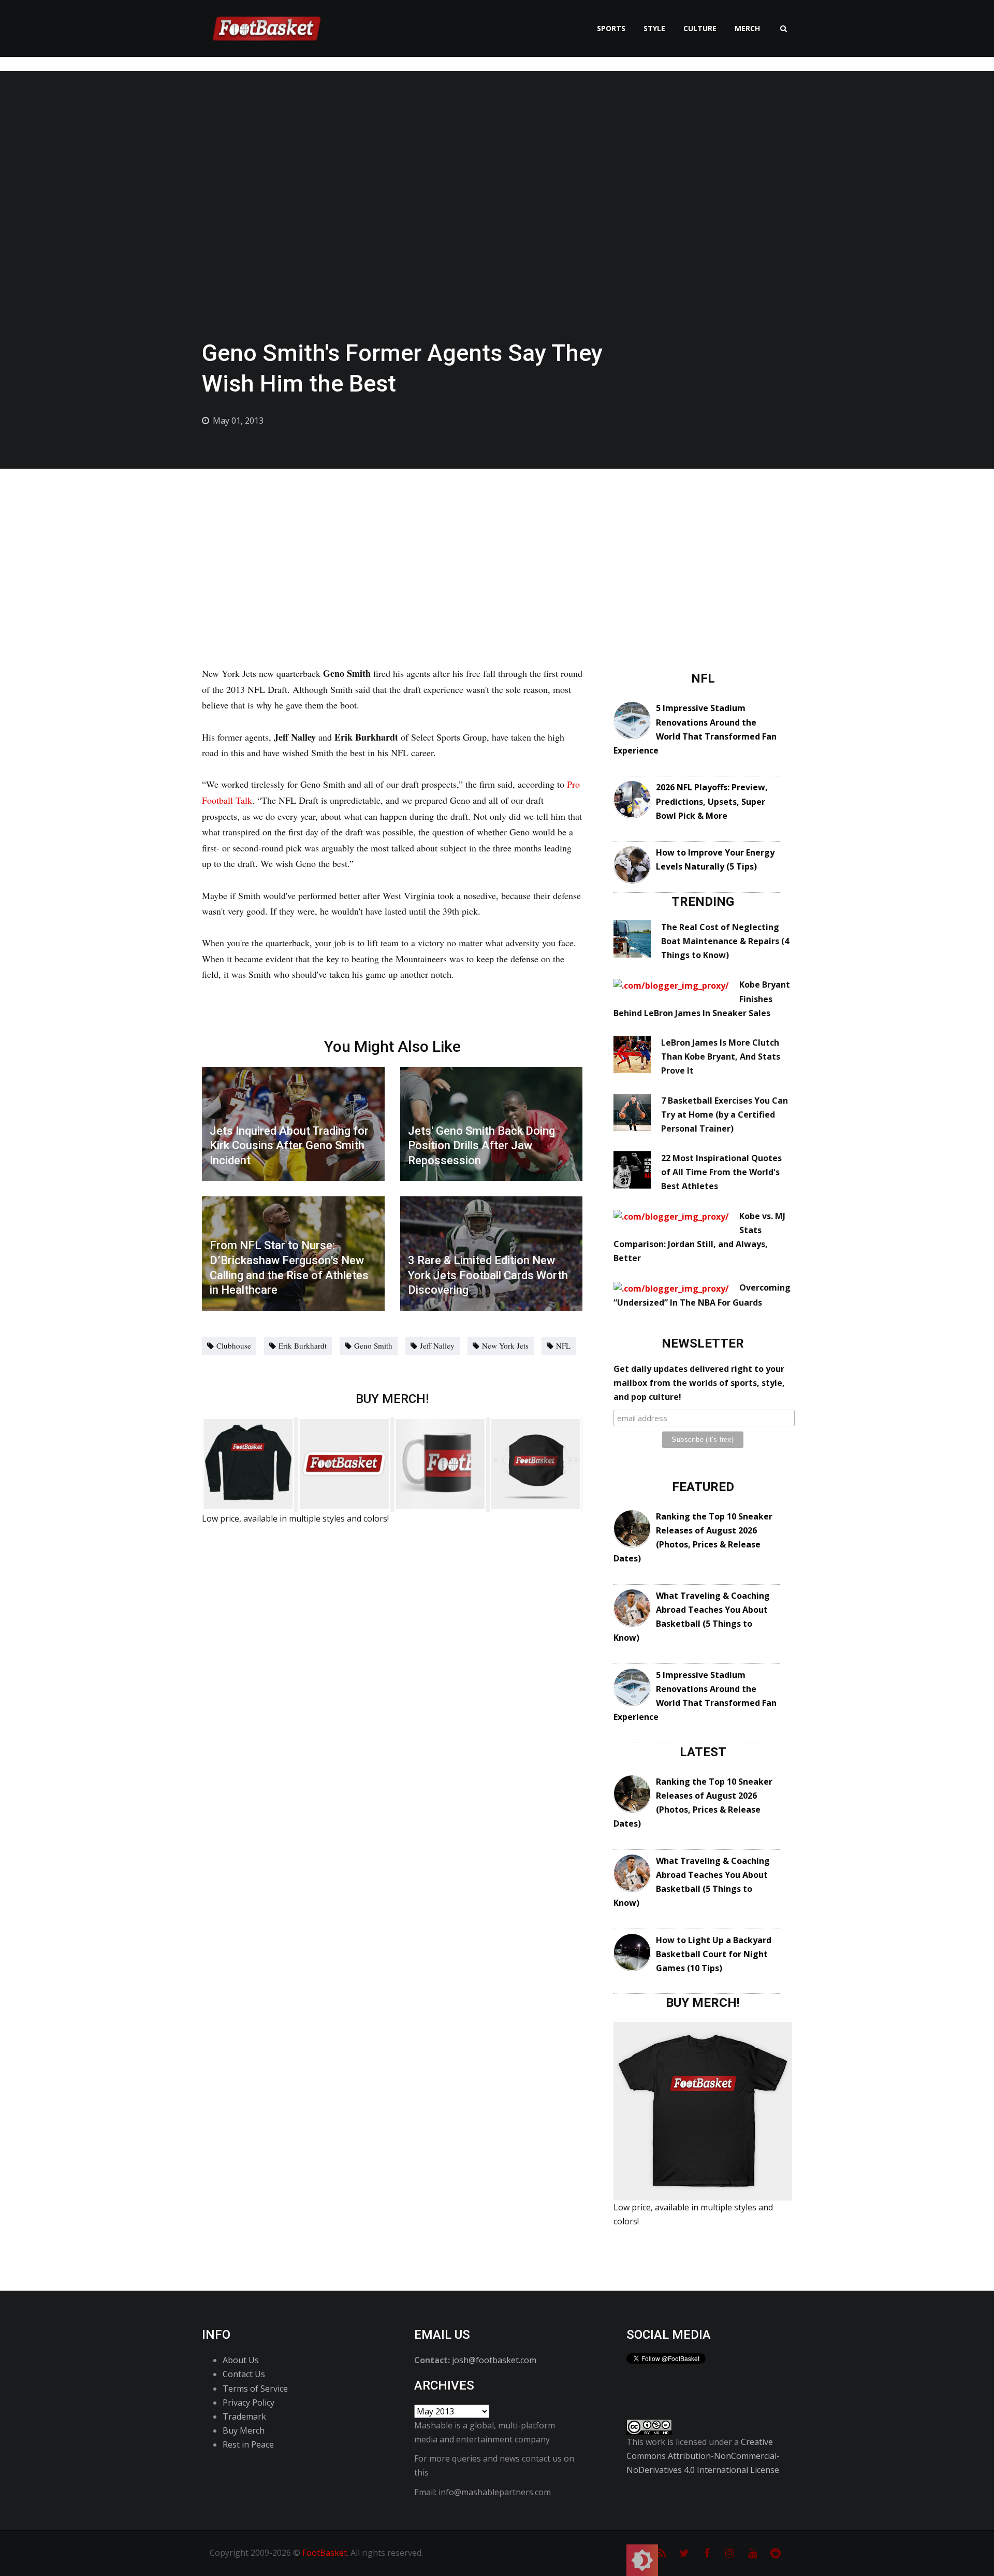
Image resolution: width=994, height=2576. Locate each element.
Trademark (244, 2416)
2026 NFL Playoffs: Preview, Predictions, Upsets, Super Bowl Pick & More (712, 801)
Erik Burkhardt (303, 1345)
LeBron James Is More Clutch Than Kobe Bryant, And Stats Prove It (721, 1057)
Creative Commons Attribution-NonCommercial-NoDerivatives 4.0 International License (703, 2456)
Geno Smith (373, 1345)
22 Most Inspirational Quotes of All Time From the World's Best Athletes (721, 1172)
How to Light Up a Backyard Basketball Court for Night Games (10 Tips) (714, 1954)
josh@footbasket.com (494, 2360)
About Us (241, 2360)
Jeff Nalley (437, 1345)
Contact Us (244, 2374)
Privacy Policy (248, 2403)
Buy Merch (244, 2430)
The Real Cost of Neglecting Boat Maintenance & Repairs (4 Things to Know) (725, 941)
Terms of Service (255, 2389)
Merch (747, 28)
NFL (563, 1345)
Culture (700, 28)
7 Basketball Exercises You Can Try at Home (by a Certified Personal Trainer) (725, 1115)
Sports (611, 28)
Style (654, 28)
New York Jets (505, 1345)
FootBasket (325, 2553)
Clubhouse (234, 1345)
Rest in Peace (248, 2444)
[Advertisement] (497, 546)
